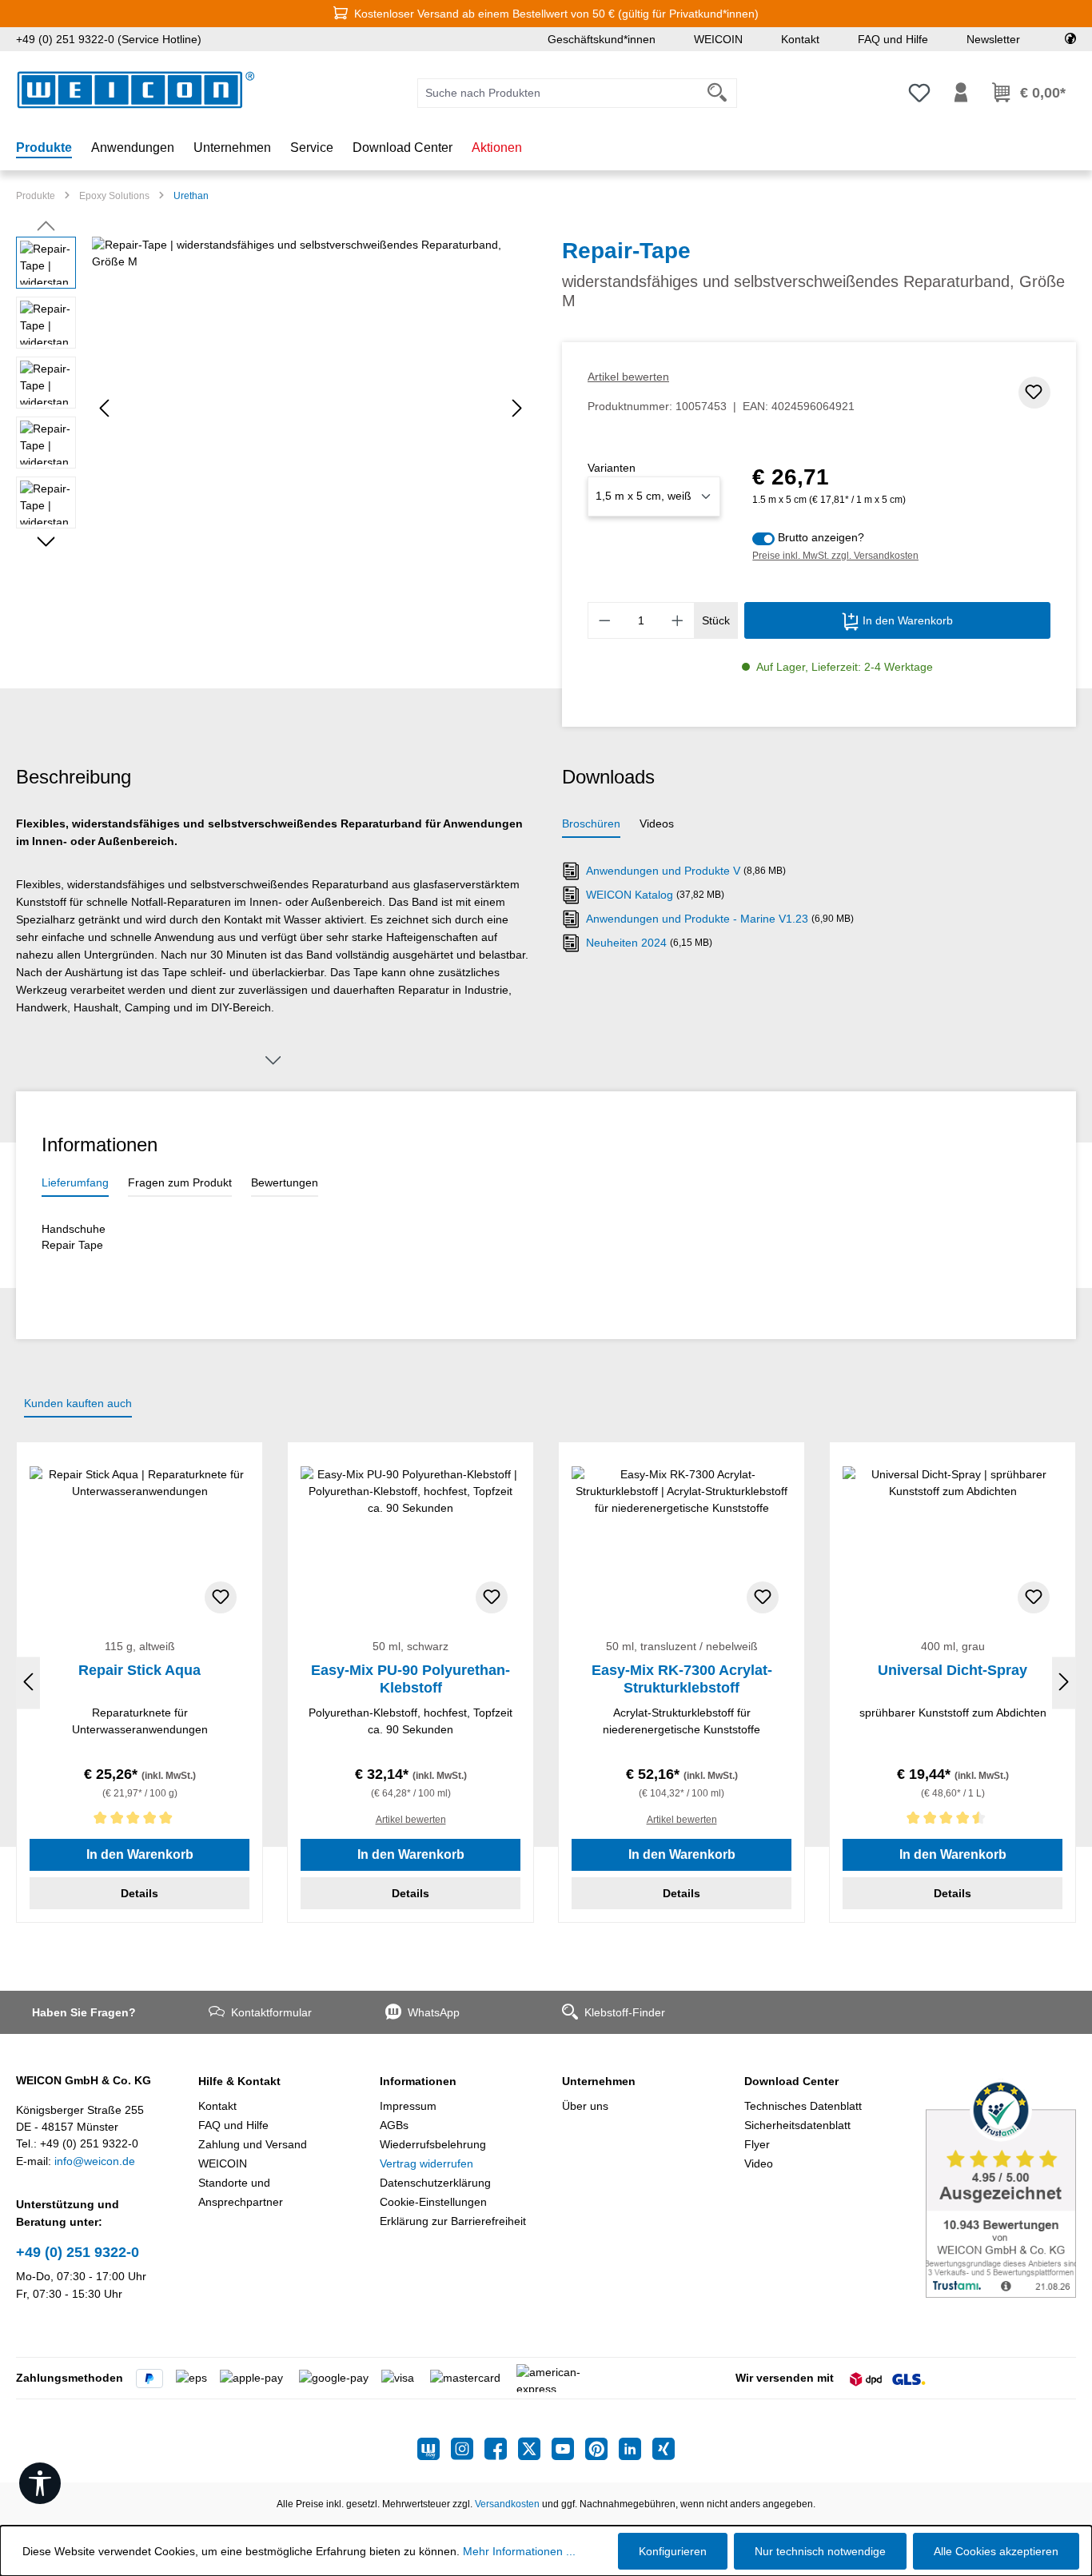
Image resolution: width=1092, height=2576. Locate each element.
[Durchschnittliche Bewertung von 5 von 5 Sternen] (139, 1821)
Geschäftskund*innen (602, 39)
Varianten (612, 468)
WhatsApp (434, 2012)
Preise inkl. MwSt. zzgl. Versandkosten (835, 556)
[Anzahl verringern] (604, 620)
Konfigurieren (673, 2551)
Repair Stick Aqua (139, 1670)
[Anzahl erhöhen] (678, 620)
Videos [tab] (657, 823)
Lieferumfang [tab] (75, 1182)
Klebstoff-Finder (625, 2012)
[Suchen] (717, 93)
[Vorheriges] (104, 408)
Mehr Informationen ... (519, 2551)
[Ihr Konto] (961, 93)
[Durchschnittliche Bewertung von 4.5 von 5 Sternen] (953, 1821)
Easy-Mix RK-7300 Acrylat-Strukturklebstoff (682, 1679)
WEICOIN (718, 39)
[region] (273, 409)
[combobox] (558, 93)
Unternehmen (599, 2081)
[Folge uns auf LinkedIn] (636, 2449)
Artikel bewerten (628, 377)
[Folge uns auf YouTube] (568, 2449)
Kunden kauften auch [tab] (78, 1403)
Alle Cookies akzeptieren (996, 2551)
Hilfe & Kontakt (239, 2081)
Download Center (791, 2081)
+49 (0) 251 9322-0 (78, 2252)
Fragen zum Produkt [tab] (180, 1182)
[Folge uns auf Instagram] (468, 2449)
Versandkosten (507, 2504)
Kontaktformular (271, 2012)
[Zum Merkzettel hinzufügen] (1034, 393)
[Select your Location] (1070, 39)
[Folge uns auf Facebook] (501, 2449)
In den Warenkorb (906, 620)
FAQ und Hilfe (893, 39)
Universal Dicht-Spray (953, 1670)
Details (139, 1893)
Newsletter (993, 39)
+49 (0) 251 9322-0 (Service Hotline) (109, 39)
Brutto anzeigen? (821, 537)
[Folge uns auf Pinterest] (602, 2449)
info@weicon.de (95, 2161)
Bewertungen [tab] (285, 1182)
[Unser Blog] (434, 2449)
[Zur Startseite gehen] (136, 90)
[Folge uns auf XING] (664, 2449)
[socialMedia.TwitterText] (535, 2449)
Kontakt (800, 39)
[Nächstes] (517, 408)
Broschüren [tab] (591, 823)
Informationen (418, 2081)
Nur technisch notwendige (820, 2551)
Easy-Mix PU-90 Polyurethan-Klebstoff (410, 1679)
